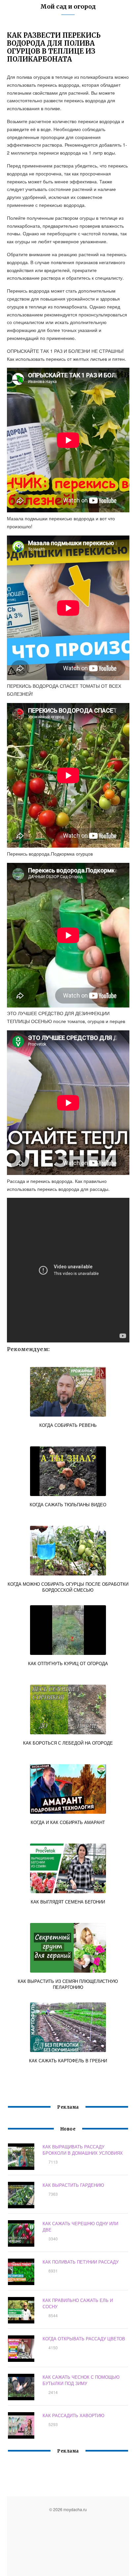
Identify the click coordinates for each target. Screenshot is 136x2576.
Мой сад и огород (68, 6)
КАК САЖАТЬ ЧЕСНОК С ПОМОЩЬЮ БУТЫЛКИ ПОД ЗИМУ (81, 2380)
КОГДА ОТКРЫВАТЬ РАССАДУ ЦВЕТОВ (84, 2339)
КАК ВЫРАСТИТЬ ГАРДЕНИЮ (73, 2185)
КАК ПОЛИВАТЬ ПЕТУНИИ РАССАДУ (81, 2262)
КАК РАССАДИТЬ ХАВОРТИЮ (73, 2415)
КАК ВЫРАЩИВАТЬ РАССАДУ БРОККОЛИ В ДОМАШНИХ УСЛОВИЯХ (83, 2150)
